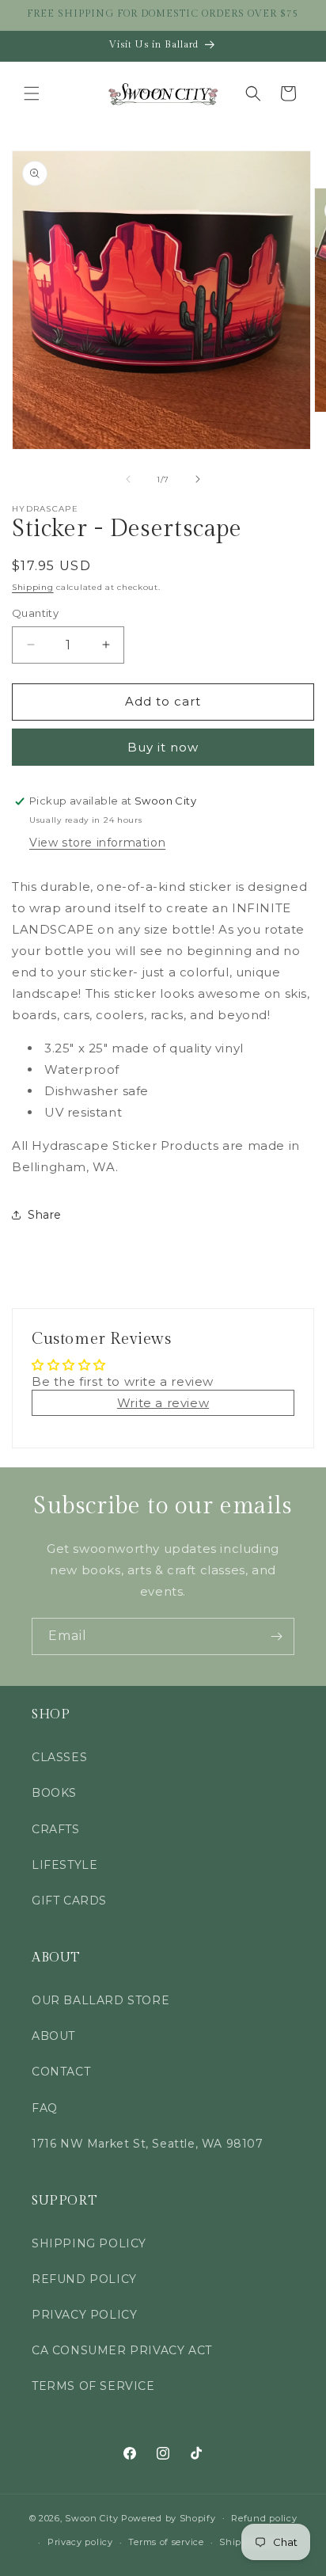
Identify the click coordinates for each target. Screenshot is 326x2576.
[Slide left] (128, 479)
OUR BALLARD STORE (100, 2000)
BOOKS (54, 1793)
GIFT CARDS (69, 1901)
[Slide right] (198, 479)
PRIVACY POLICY (84, 2315)
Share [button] (45, 1215)
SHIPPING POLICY (89, 2243)
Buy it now (163, 747)
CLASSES (59, 1757)
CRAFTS (56, 1829)
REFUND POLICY (84, 2279)
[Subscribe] (276, 1636)
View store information (97, 843)
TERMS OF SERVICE (93, 2386)
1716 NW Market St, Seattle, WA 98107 (148, 2144)
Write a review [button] (163, 1403)
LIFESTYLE (64, 1865)
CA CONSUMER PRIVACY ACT (122, 2350)
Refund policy (264, 2518)
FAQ (45, 2108)
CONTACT (61, 2072)
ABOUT (53, 2036)
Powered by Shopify (169, 2517)
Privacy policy (80, 2542)
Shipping (33, 587)
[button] (32, 93)
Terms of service (166, 2542)
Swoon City (91, 2517)
